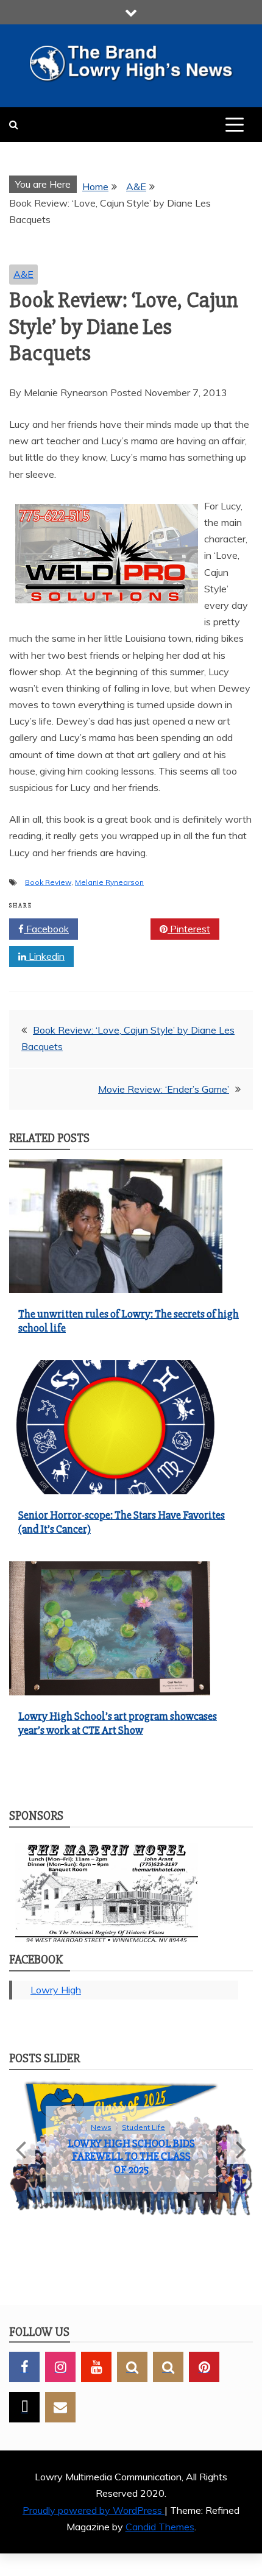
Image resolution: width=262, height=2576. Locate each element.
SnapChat (132, 2379)
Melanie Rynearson (109, 882)
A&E (23, 274)
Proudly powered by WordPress (94, 2522)
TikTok (24, 2419)
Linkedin (45, 956)
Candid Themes (160, 2538)
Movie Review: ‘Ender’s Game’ (164, 1089)
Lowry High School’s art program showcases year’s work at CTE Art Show (118, 1723)
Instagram (60, 2379)
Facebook (46, 929)
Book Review (48, 882)
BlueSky (168, 2379)
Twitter (119, 929)
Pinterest (189, 929)
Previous (22, 2155)
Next (240, 2155)
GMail (60, 2419)
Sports (218, 2145)
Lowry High (56, 1990)
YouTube (96, 2379)
